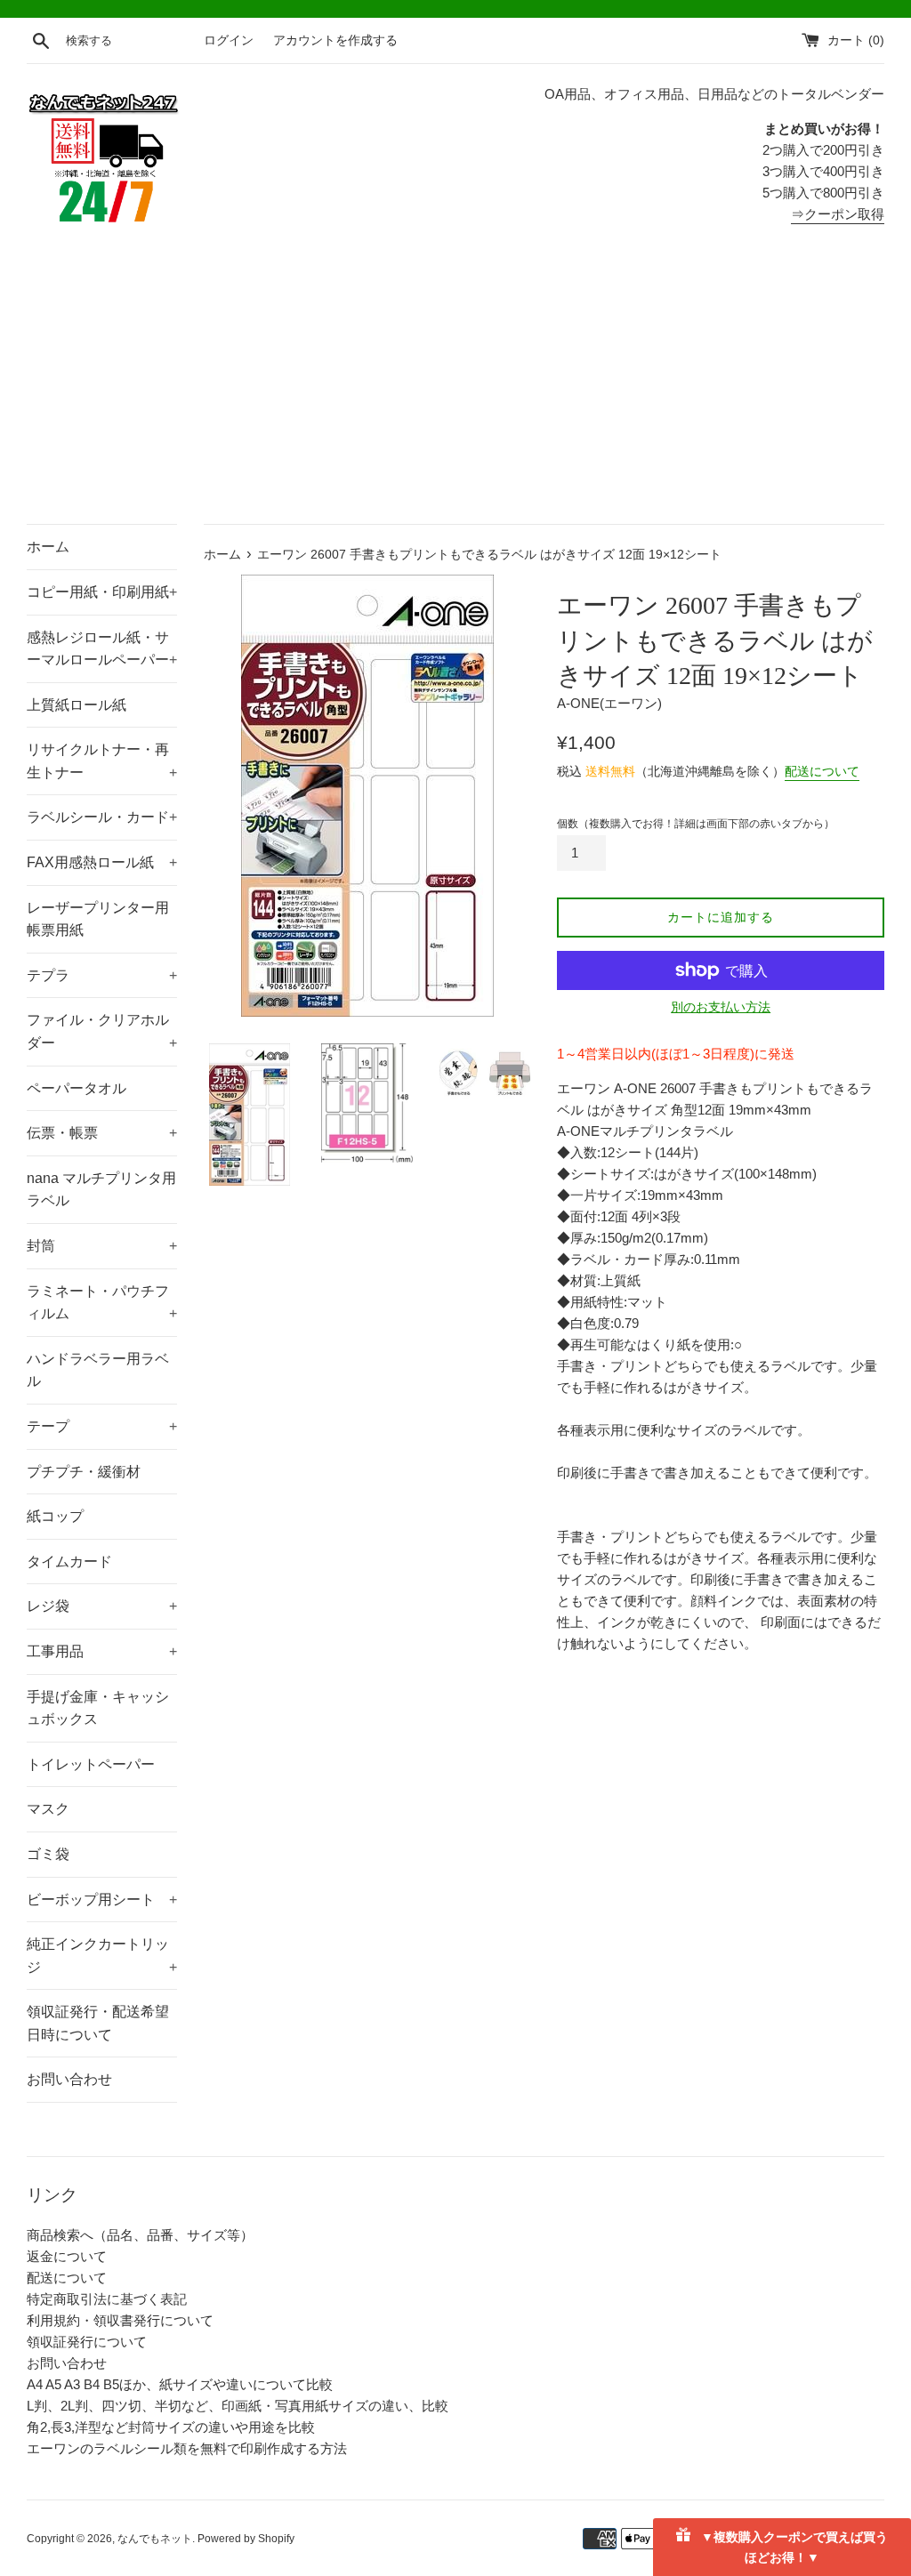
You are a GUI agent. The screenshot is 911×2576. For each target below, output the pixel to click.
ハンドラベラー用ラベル (98, 1370)
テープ (102, 1426)
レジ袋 (102, 1606)
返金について (67, 2256)
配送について (822, 771)
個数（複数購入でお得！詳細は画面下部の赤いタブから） (696, 824)
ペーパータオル (77, 1088)
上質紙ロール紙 (77, 705)
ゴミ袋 (48, 1854)
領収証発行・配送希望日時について (98, 2023)
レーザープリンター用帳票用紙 (98, 919)
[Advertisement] (455, 390)
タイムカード (69, 1562)
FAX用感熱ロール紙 (102, 862)
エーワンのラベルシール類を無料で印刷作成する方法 (187, 2448)
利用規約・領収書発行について (120, 2320)
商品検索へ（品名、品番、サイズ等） (140, 2235)
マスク (48, 1809)
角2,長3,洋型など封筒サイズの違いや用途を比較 (171, 2427)
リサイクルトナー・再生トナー (102, 761)
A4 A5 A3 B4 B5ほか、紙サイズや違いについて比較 (180, 2384)
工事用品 (102, 1651)
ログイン (229, 40)
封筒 (102, 1246)
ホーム (48, 547)
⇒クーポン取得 (838, 214)
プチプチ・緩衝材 (84, 1472)
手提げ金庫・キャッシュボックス (98, 1708)
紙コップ (55, 1516)
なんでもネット (155, 2539)
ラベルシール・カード (102, 817)
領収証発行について (87, 2342)
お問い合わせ (69, 2079)
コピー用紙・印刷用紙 (102, 592)
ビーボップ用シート (102, 1900)
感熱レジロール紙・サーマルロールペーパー (102, 649)
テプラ (102, 975)
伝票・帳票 (102, 1133)
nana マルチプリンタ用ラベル (101, 1190)
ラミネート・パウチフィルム (102, 1303)
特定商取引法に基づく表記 (107, 2299)
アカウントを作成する (335, 40)
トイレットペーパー (91, 1764)
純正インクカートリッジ (102, 1956)
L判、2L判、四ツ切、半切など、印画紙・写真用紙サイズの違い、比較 (238, 2406)
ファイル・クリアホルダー (102, 1031)
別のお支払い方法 (721, 1007)
